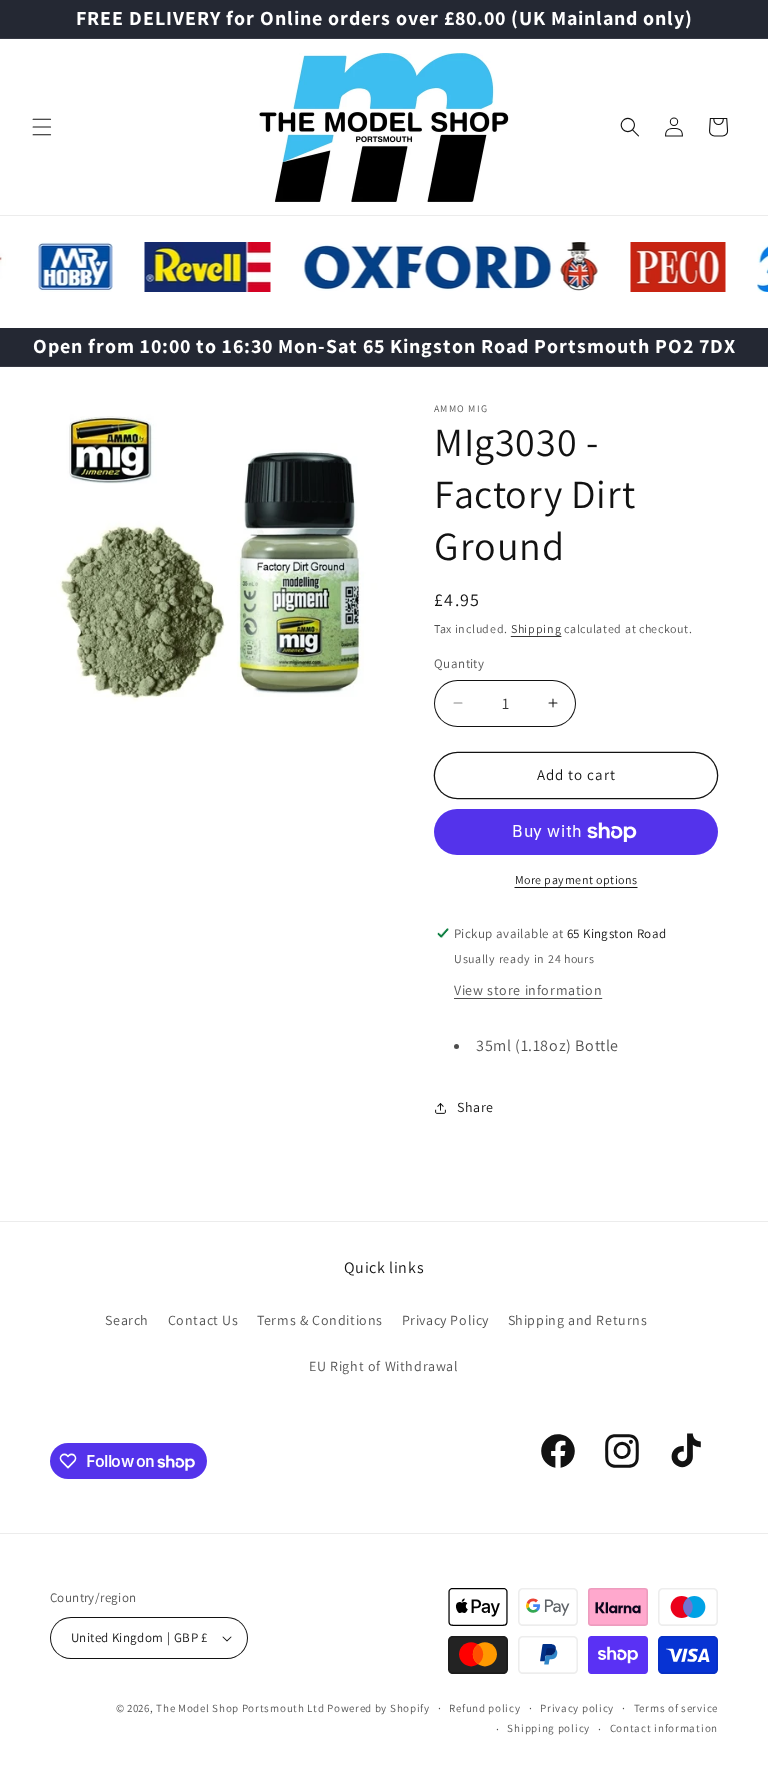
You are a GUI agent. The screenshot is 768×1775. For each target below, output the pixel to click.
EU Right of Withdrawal (383, 1366)
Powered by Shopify (378, 1708)
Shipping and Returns (578, 1320)
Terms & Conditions (320, 1320)
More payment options (576, 879)
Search (127, 1320)
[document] (217, 575)
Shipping (536, 628)
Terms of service (676, 1708)
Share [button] (475, 1107)
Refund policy (484, 1708)
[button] (42, 127)
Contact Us (203, 1320)
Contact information (664, 1728)
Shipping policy (548, 1728)
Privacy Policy (445, 1320)
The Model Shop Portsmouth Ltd (240, 1708)
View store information (528, 990)
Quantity (459, 663)
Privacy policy (577, 1708)
